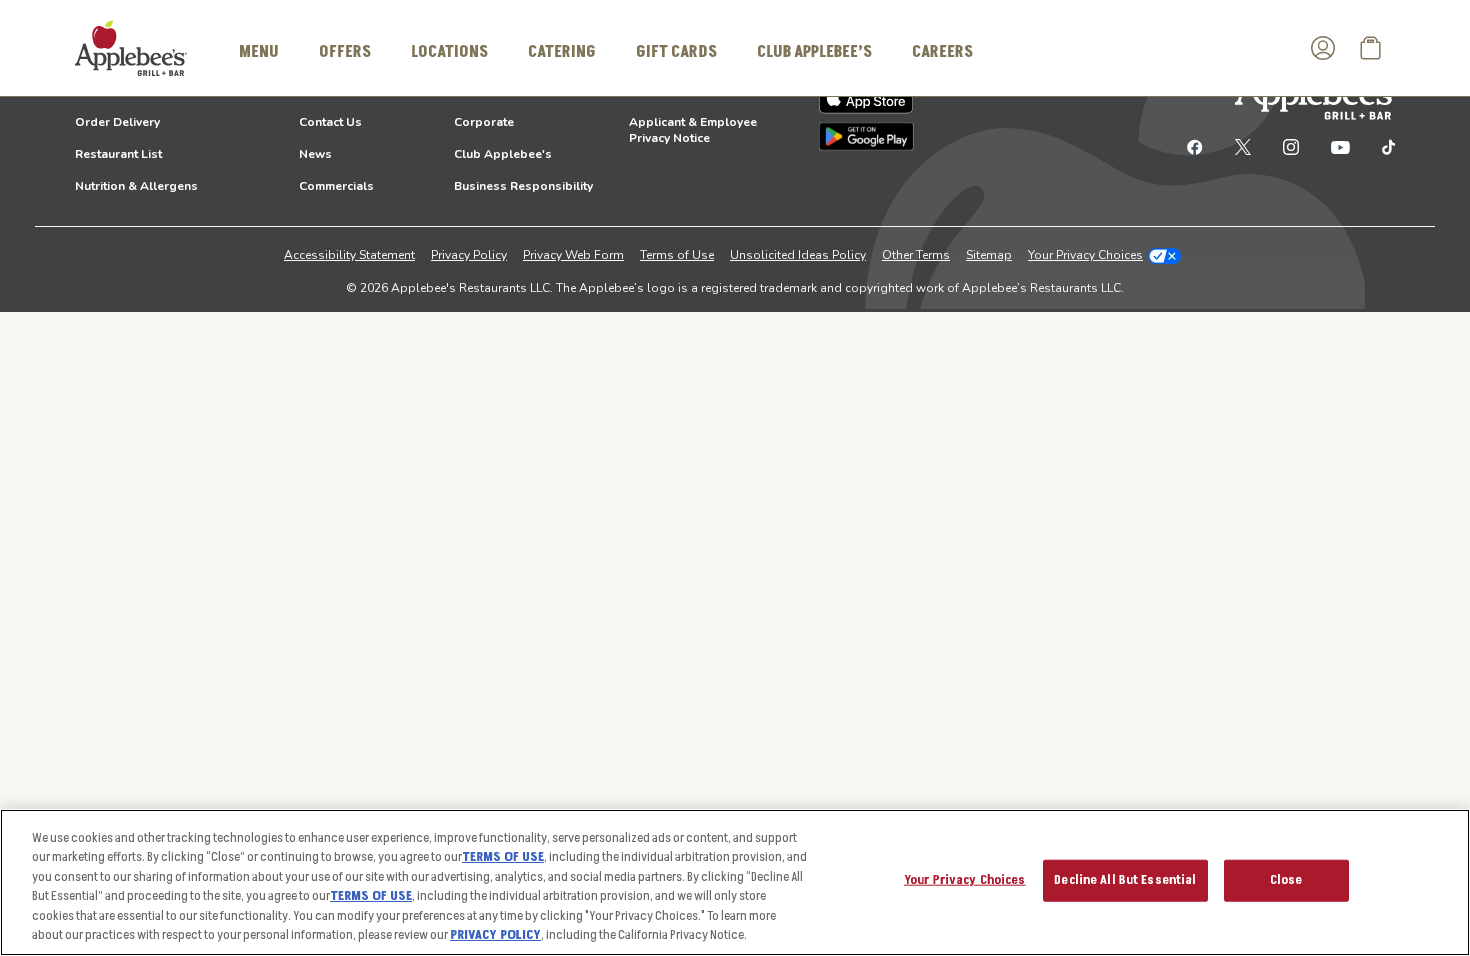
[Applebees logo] (131, 47)
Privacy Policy (469, 255)
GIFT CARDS (676, 52)
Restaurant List (118, 154)
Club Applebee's (503, 154)
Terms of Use (677, 255)
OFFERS (345, 52)
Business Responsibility (523, 186)
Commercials (336, 186)
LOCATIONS (449, 52)
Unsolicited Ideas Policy (798, 255)
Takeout (98, 90)
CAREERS (942, 52)
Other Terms (916, 255)
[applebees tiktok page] (1380, 146)
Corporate (484, 122)
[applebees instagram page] (1291, 146)
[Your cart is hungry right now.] (1371, 48)
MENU (259, 52)
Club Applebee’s (814, 52)
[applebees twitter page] (1243, 146)
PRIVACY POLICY (495, 935)
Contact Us (330, 122)
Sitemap (989, 255)
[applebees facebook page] (1195, 146)
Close (1286, 880)
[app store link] (866, 98)
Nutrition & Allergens (136, 186)
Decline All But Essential (1125, 880)
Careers (652, 90)
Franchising (487, 90)
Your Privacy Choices (1085, 255)
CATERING (562, 52)
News (315, 154)
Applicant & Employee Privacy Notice (693, 130)
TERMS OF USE (503, 857)
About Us (326, 90)
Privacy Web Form (573, 255)
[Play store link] (866, 136)
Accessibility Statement (349, 255)
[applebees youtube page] (1340, 146)
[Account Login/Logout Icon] (1323, 48)
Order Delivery (117, 122)
